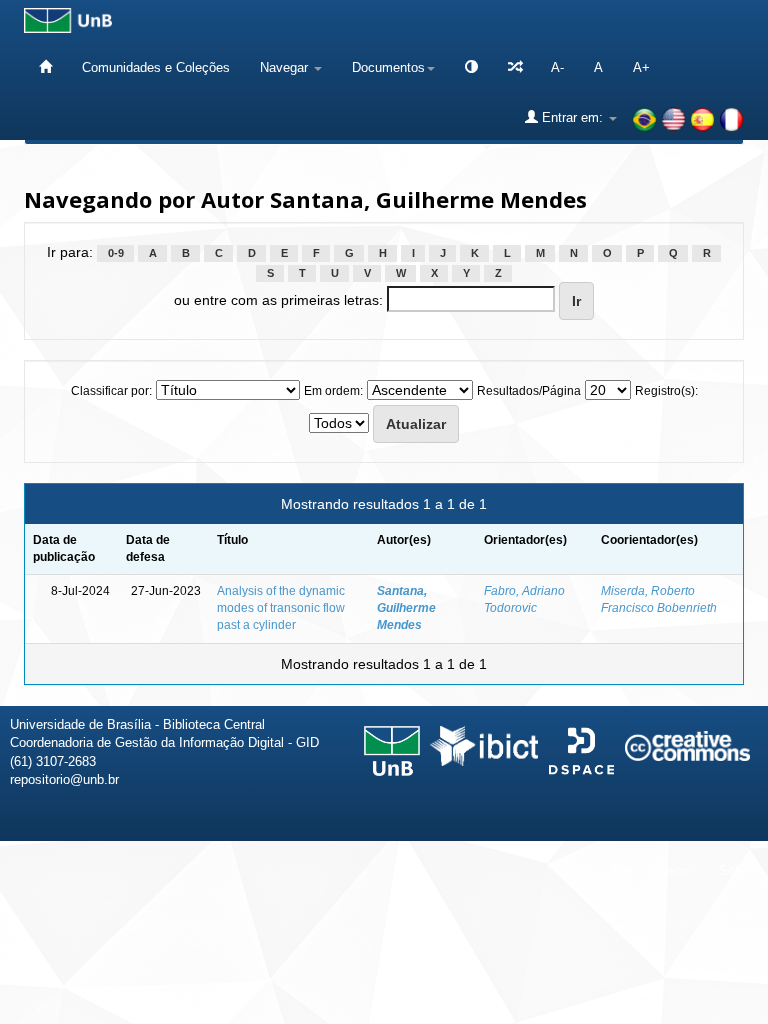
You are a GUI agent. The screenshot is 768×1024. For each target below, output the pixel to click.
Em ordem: (333, 391)
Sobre (736, 870)
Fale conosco (650, 870)
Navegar (286, 67)
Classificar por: (111, 391)
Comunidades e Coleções (156, 67)
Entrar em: (572, 117)
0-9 (116, 253)
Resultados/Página (529, 391)
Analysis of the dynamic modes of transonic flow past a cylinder (281, 608)
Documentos (388, 67)
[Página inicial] (45, 67)
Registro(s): (666, 391)
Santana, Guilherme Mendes (406, 608)
